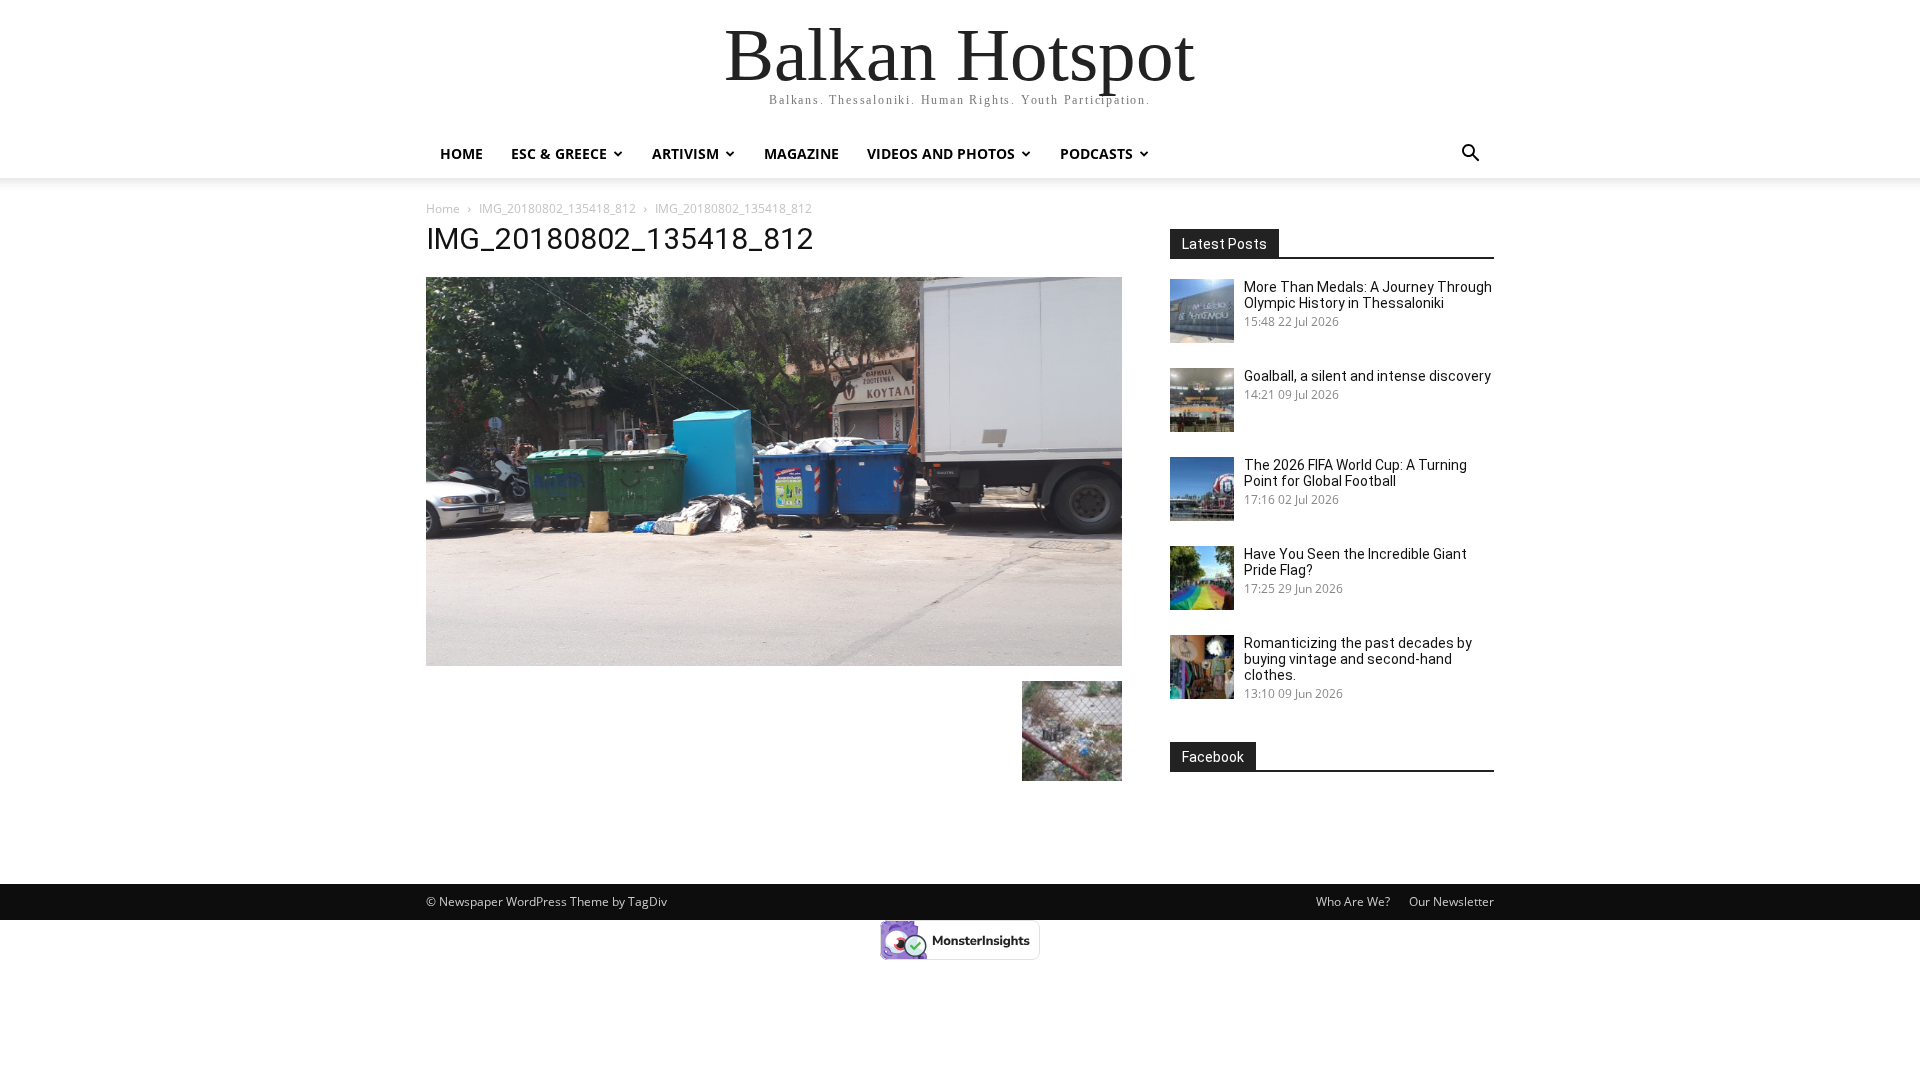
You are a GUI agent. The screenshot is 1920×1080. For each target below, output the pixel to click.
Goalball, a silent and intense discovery (1367, 376)
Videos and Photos (941, 153)
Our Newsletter (1451, 901)
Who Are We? (1353, 901)
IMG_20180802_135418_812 (557, 208)
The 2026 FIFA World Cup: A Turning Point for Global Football (1355, 473)
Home (461, 153)
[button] (1470, 155)
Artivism (685, 153)
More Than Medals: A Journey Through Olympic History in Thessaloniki (1368, 295)
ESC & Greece (559, 153)
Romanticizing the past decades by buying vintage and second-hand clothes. (1358, 659)
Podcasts (1096, 153)
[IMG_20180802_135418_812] (774, 660)
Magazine (801, 153)
